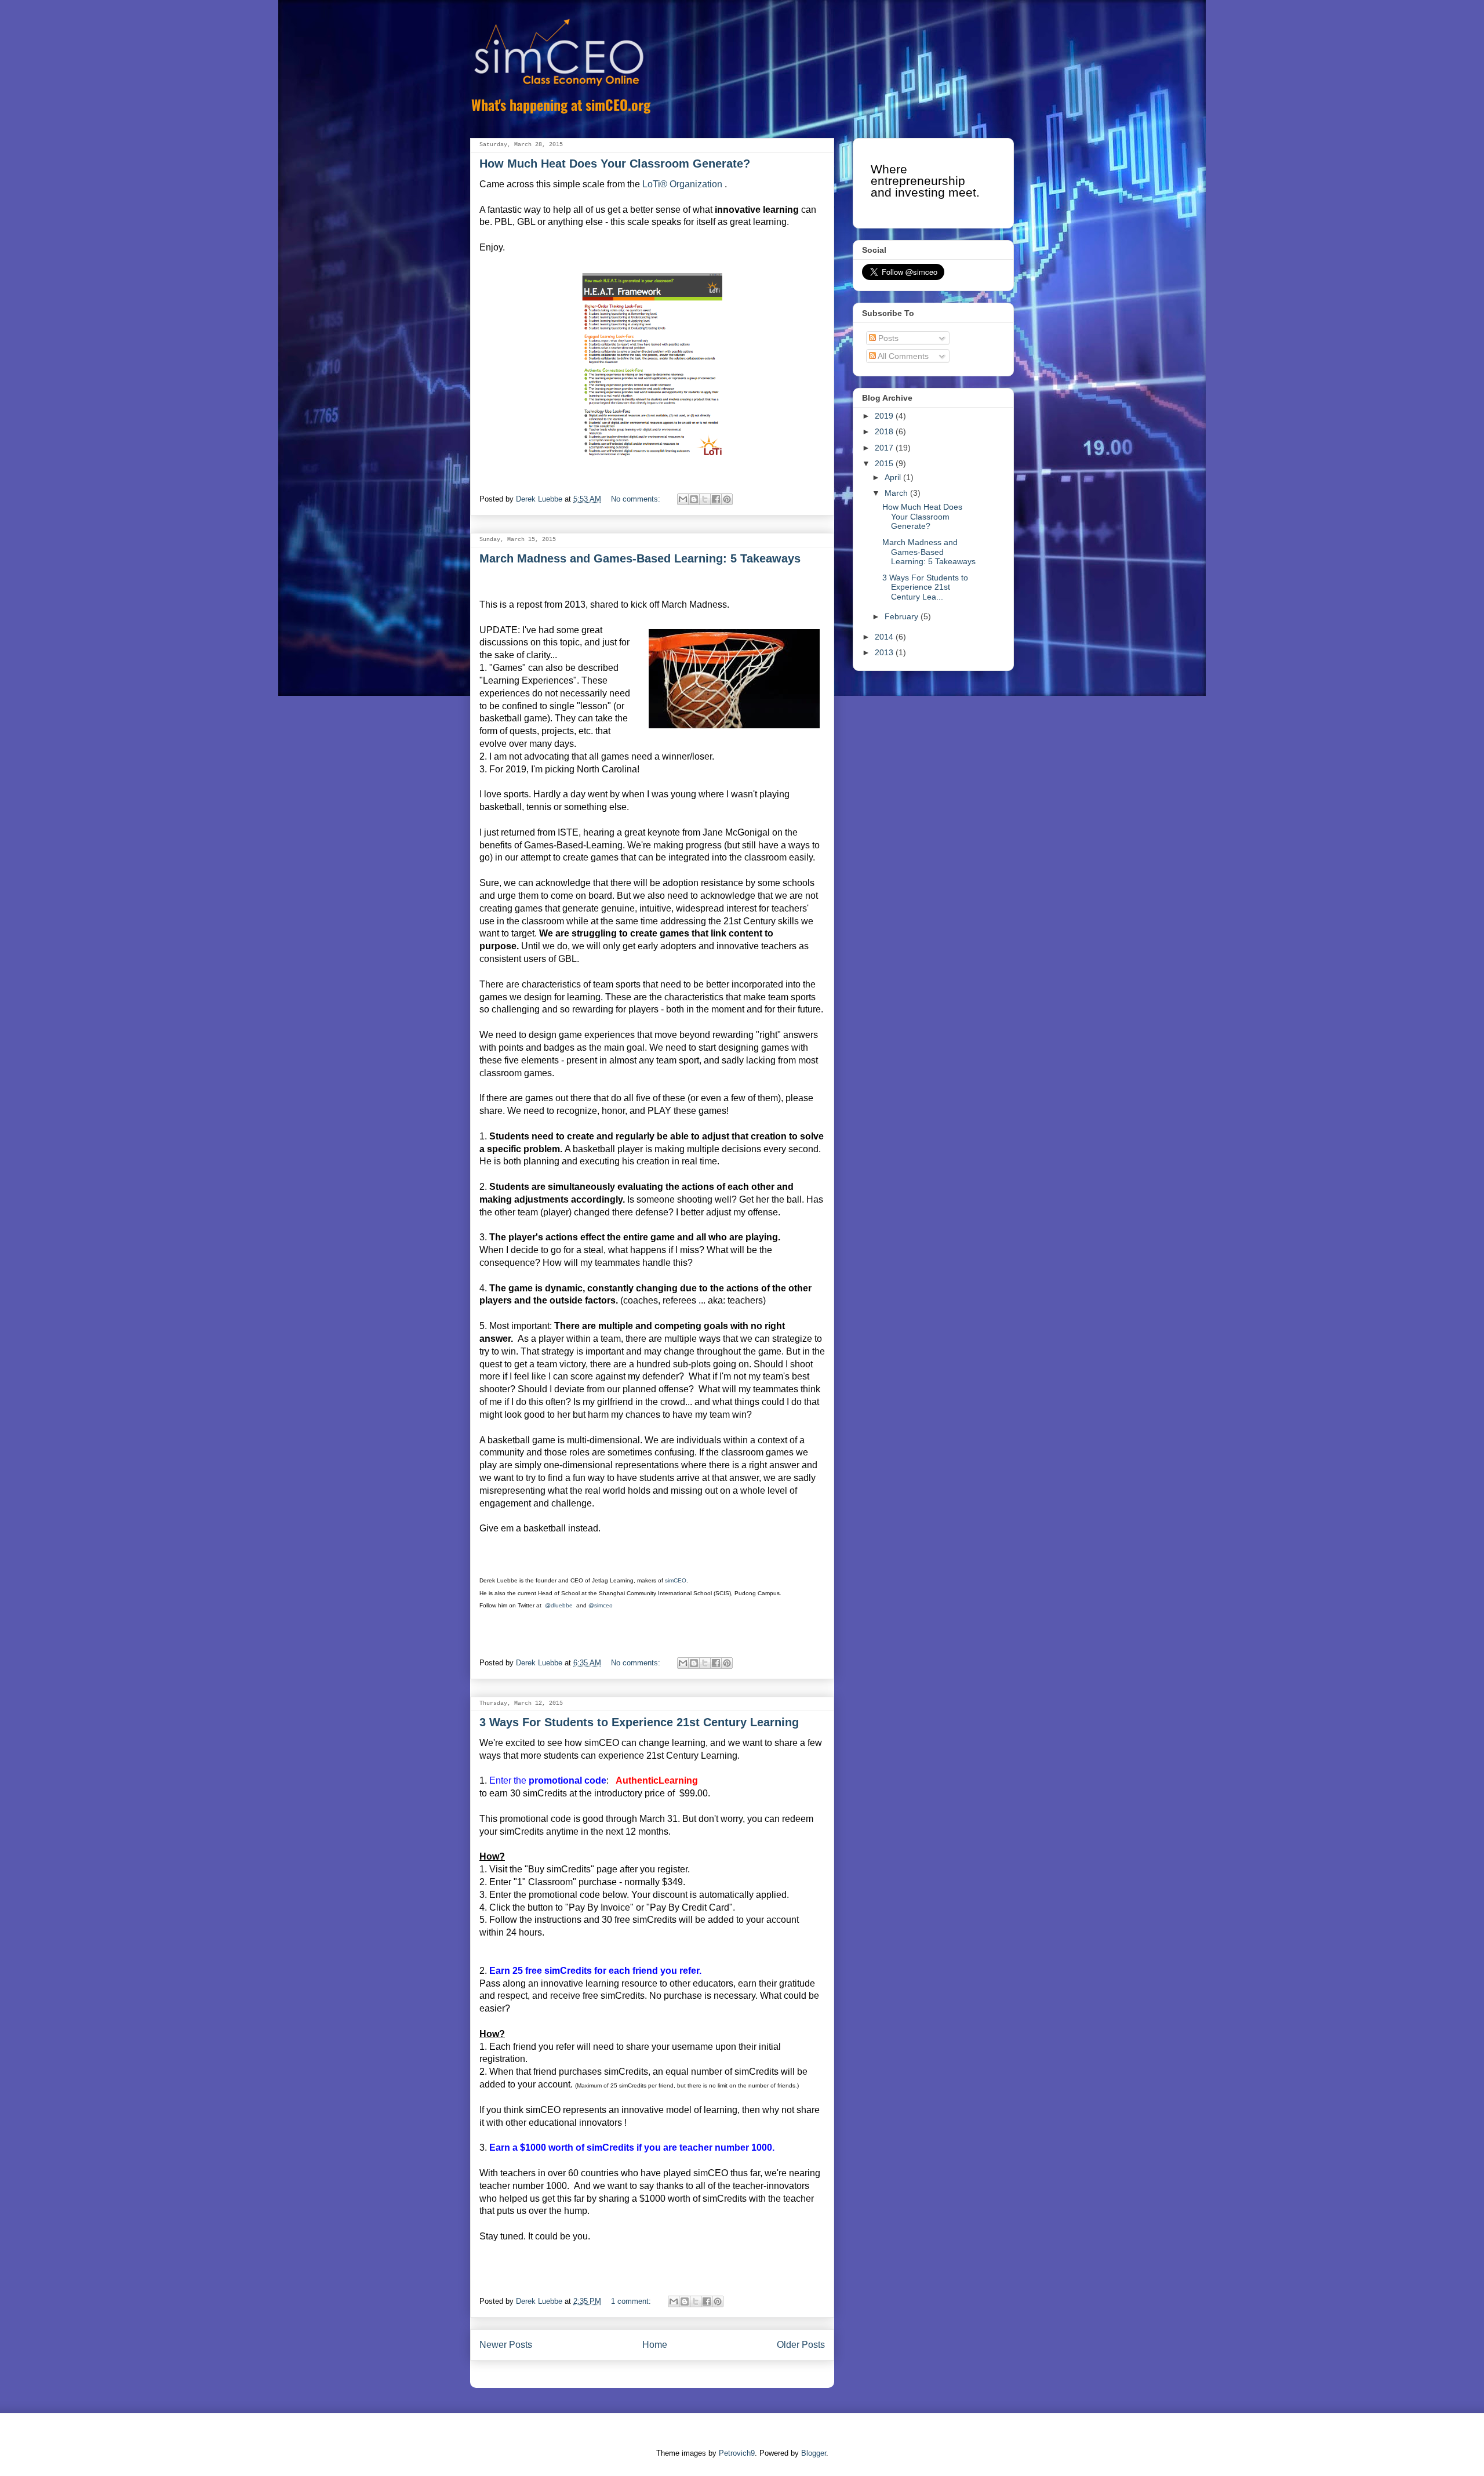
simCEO (676, 1580)
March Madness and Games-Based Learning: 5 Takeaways (640, 558)
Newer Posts (506, 2345)
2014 (885, 637)
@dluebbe (560, 1605)
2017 (885, 448)
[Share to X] (705, 499)
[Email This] (683, 499)
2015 (885, 463)
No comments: (637, 499)
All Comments (902, 356)
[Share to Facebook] (716, 499)
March (897, 493)
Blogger (814, 2453)
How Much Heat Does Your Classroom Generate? (615, 164)
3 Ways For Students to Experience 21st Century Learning (639, 1722)
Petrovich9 (737, 2453)
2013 (885, 652)
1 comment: (632, 2301)
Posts (887, 338)
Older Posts (801, 2345)
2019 (885, 416)
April (894, 477)
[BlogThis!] (694, 499)
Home (655, 2345)
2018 (885, 431)
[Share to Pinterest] (727, 499)
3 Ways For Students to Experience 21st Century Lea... (925, 587)
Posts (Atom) (676, 2382)
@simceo (601, 1605)
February (903, 616)
